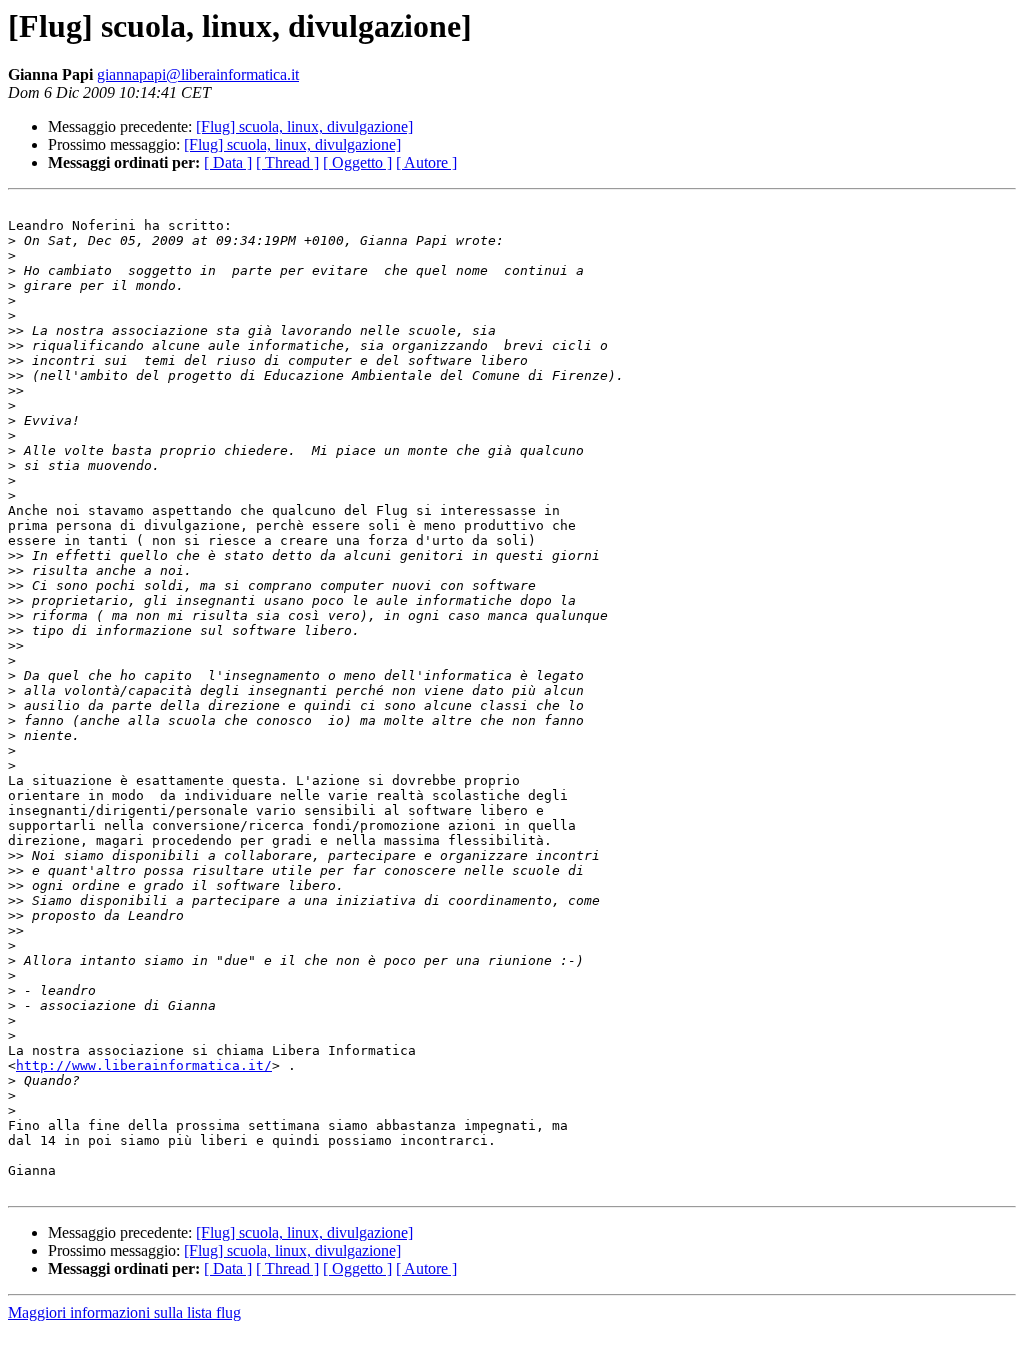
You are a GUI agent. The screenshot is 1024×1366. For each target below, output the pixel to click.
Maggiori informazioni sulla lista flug (124, 1312)
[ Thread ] (287, 162)
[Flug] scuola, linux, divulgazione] (304, 126)
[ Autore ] (426, 162)
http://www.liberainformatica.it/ (144, 1065)
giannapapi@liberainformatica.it (198, 74)
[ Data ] (228, 162)
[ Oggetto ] (357, 162)
